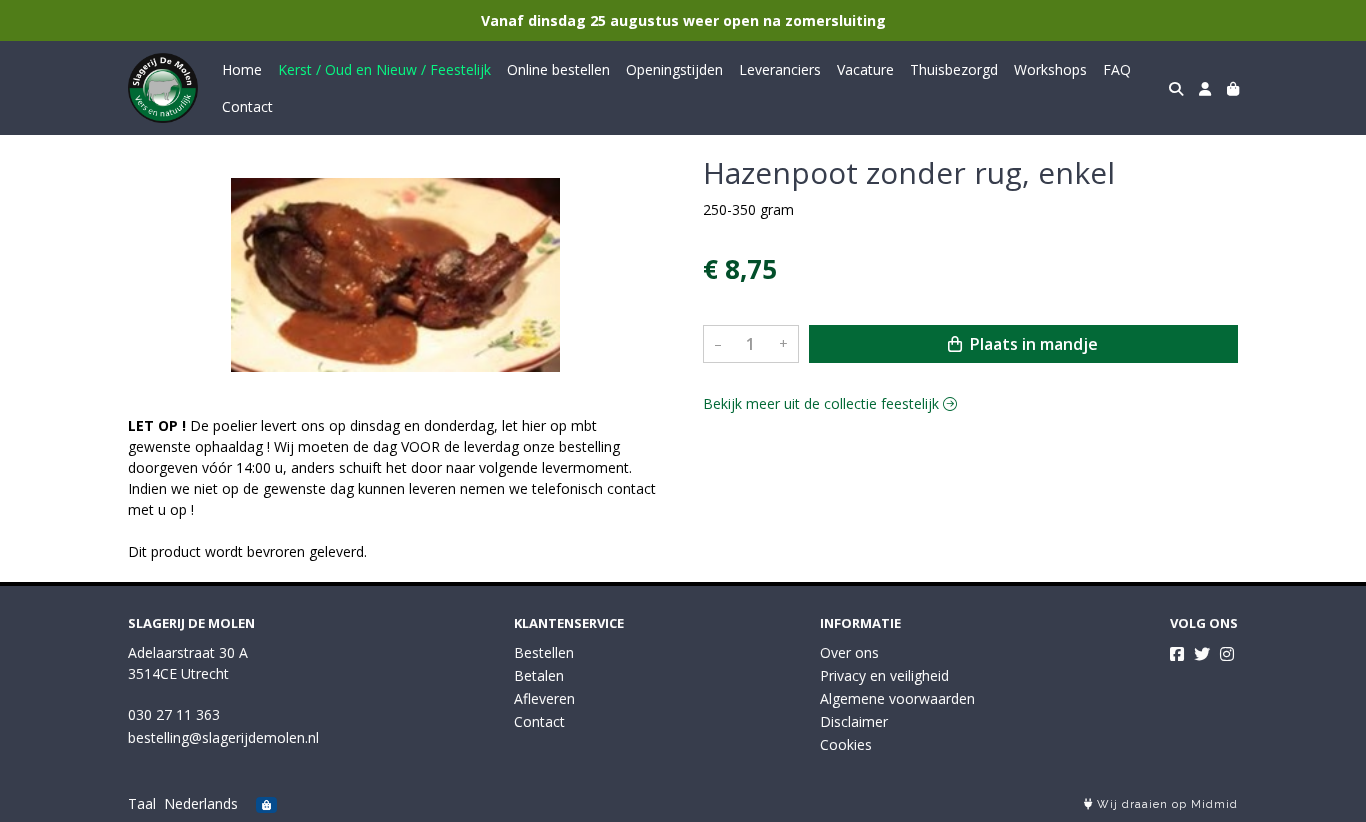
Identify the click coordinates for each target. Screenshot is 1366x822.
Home (242, 69)
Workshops (1050, 69)
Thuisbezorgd (954, 69)
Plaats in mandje (1032, 344)
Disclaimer (854, 721)
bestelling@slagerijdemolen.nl (223, 737)
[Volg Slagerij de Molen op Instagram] (1227, 654)
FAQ (1117, 69)
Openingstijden (674, 69)
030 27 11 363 (174, 714)
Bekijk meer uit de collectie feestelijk (823, 403)
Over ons (849, 652)
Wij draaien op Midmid (1165, 804)
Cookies (846, 744)
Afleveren (544, 698)
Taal (142, 803)
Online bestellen (558, 69)
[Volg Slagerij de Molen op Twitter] (1202, 654)
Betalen (539, 675)
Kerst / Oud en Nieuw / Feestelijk (384, 69)
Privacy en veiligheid (884, 675)
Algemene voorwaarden (897, 698)
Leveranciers (780, 69)
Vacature (865, 69)
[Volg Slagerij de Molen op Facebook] (1177, 654)
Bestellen (544, 652)
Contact (247, 106)
